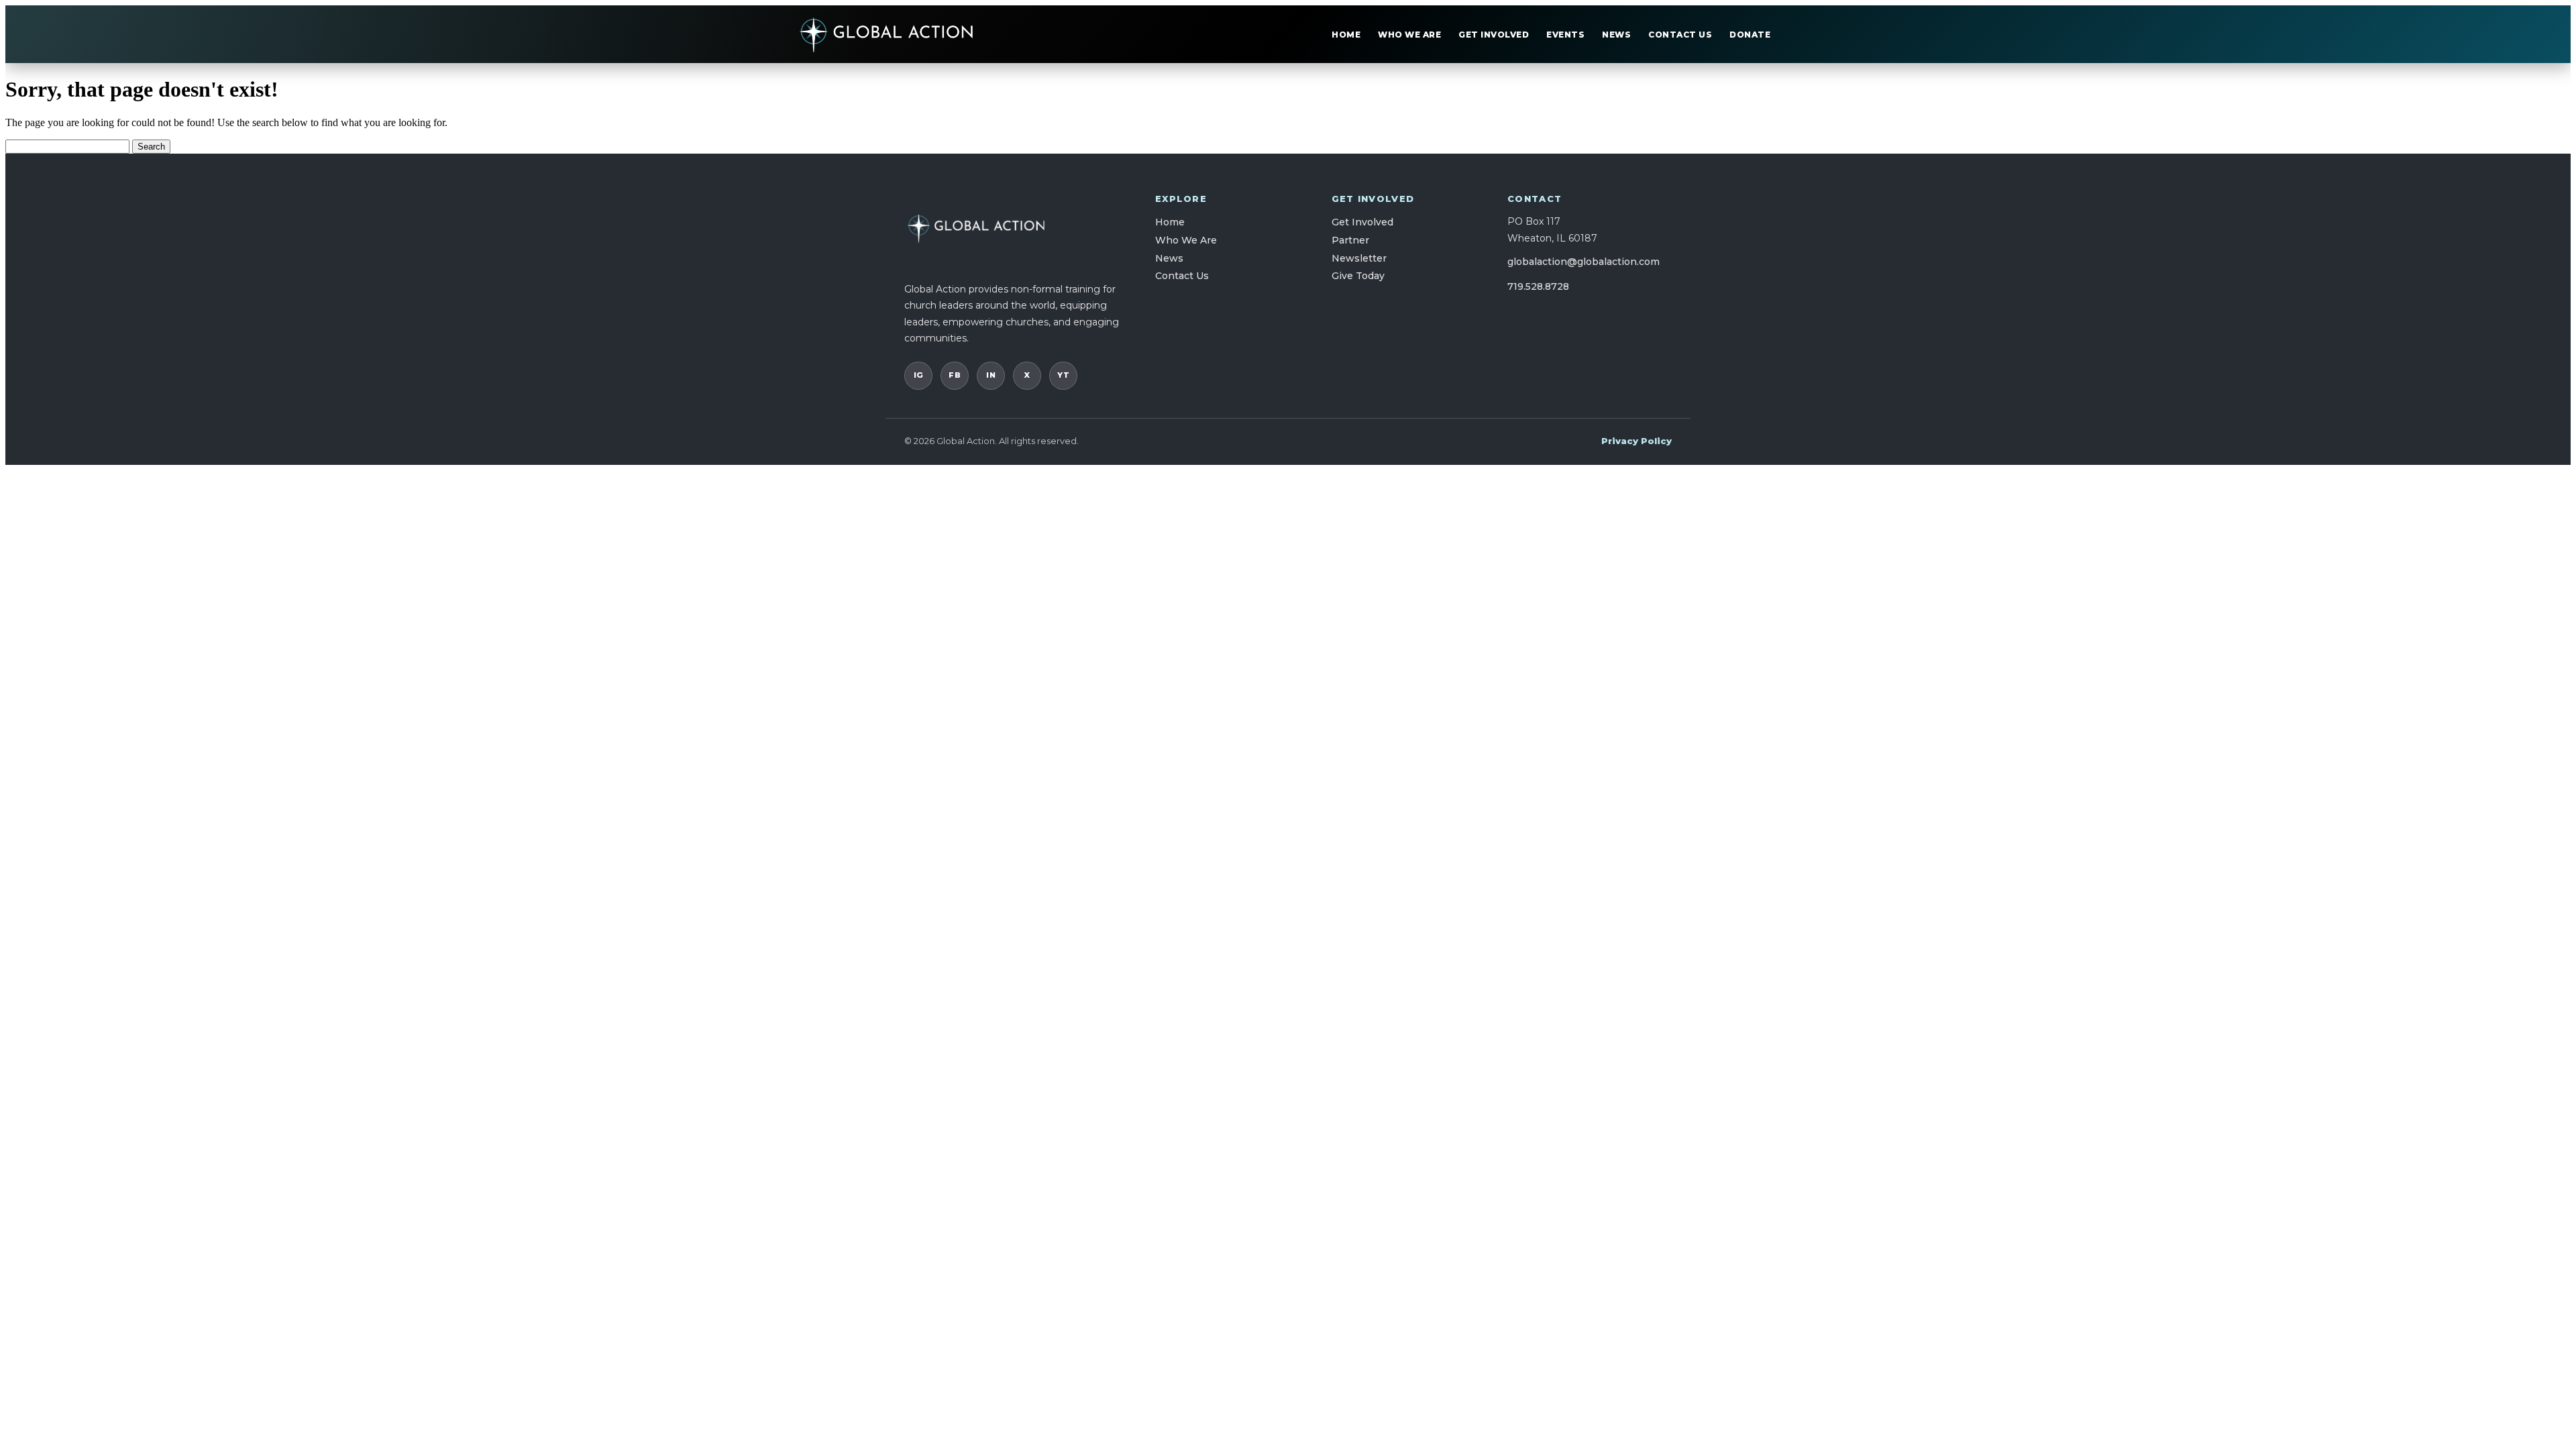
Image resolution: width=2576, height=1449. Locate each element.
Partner (1350, 240)
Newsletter (1359, 258)
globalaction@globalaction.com (1584, 262)
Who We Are (1409, 35)
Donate (1750, 35)
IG (919, 375)
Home (1346, 35)
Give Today (1358, 276)
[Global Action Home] (887, 34)
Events (1565, 35)
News (1616, 35)
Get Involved (1494, 35)
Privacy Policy (1636, 441)
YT (1063, 375)
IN (991, 375)
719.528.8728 (1538, 286)
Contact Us (1680, 35)
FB (955, 375)
